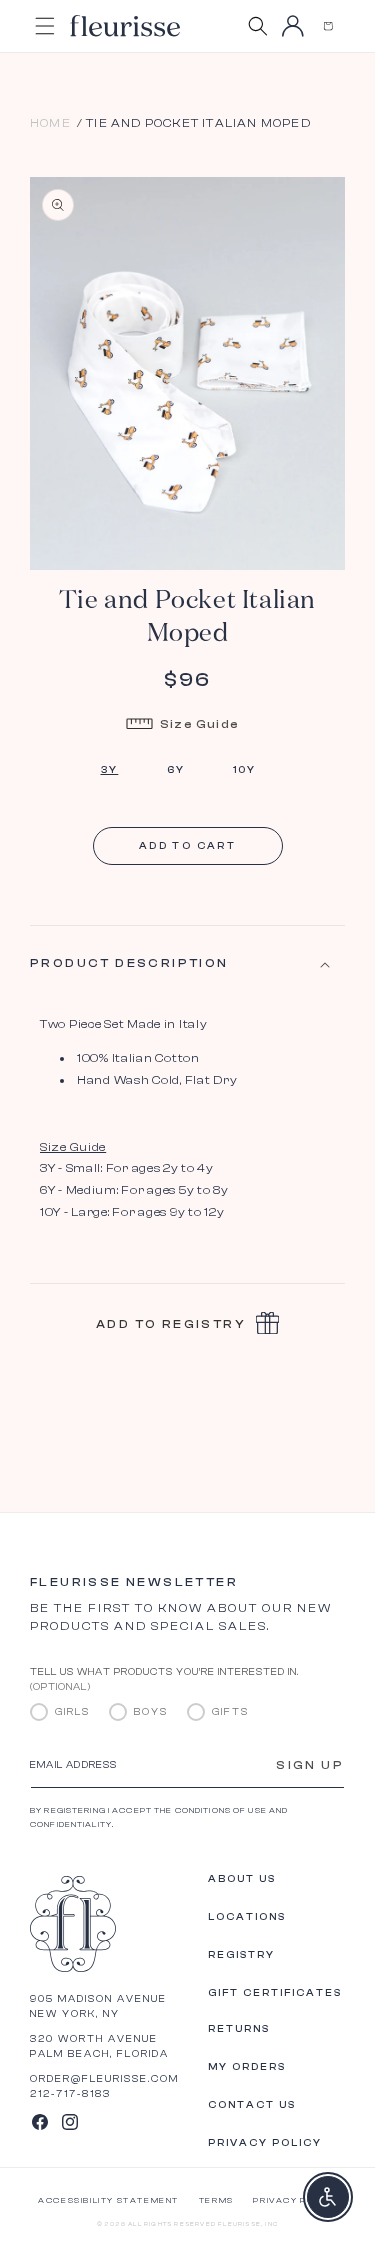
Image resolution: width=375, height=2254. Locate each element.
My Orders (247, 2067)
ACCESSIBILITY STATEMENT (108, 2200)
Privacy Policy (265, 2143)
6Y (176, 770)
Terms (216, 2200)
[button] (327, 26)
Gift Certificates (275, 1993)
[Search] (257, 26)
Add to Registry (171, 1324)
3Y (110, 770)
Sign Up (310, 1765)
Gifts (230, 1712)
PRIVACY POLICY (294, 2200)
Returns (239, 2029)
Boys (151, 1712)
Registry (241, 1955)
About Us (242, 1879)
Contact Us (252, 2105)
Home (50, 123)
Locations (247, 1917)
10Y (245, 770)
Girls (72, 1712)
